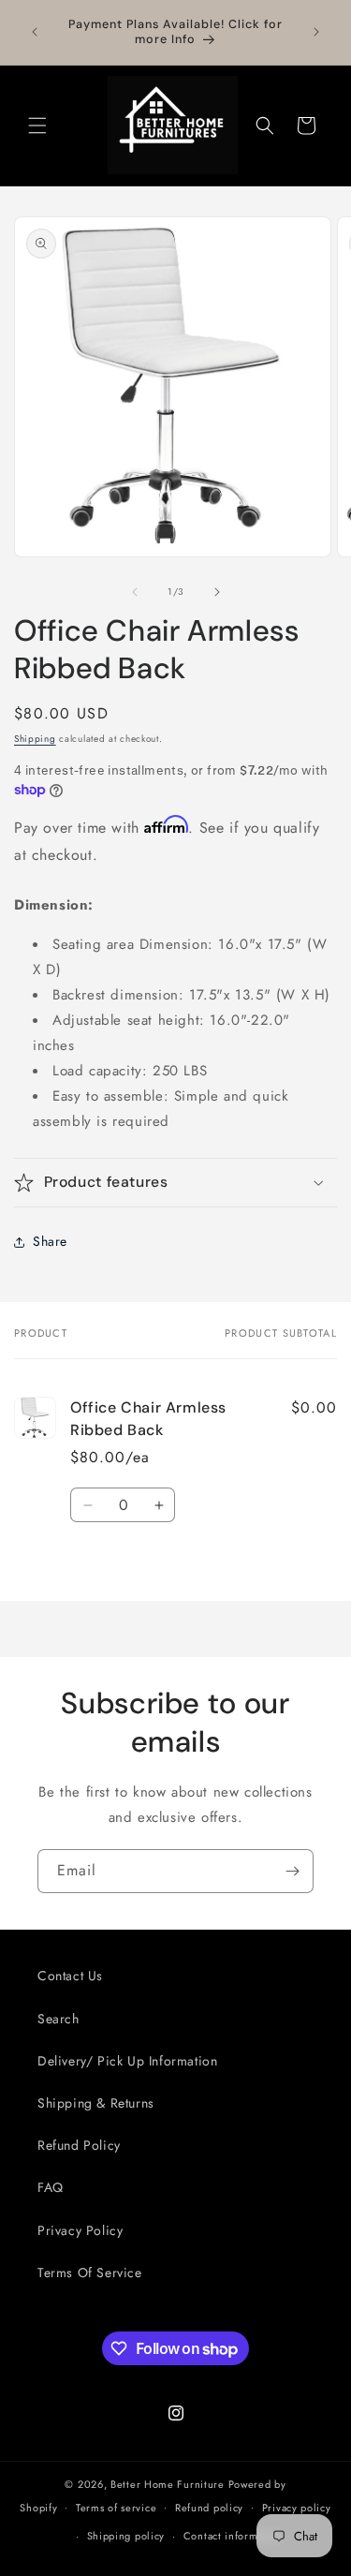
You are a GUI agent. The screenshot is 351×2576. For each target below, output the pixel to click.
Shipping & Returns (96, 2103)
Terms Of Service (90, 2273)
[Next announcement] (316, 32)
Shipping (35, 739)
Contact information (233, 2536)
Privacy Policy (80, 2230)
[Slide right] (217, 592)
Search (58, 2019)
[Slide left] (135, 592)
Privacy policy (297, 2508)
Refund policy (209, 2508)
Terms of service (116, 2508)
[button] (37, 126)
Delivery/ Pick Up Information (127, 2061)
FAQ (51, 2187)
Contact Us (70, 1976)
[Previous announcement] (35, 32)
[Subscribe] (292, 1871)
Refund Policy (79, 2145)
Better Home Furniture (168, 2484)
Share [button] (50, 1241)
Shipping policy (126, 2536)
